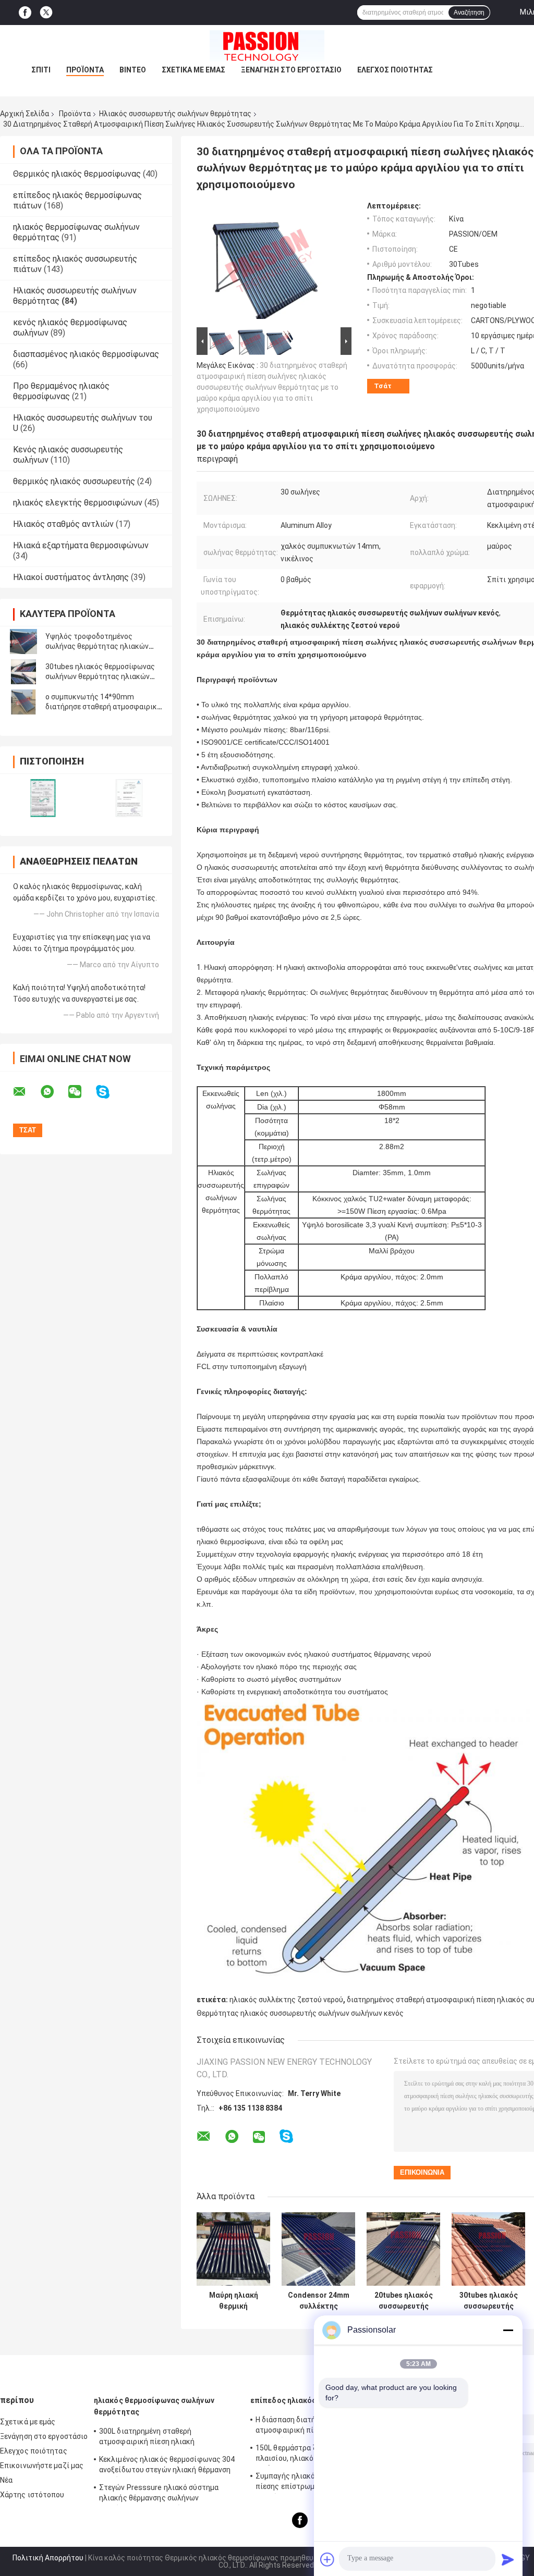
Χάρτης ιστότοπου (32, 2495)
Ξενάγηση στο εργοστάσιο (291, 70)
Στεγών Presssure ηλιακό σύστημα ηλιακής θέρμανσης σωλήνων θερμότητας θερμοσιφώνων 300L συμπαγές (159, 2494)
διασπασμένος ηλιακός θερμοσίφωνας (86, 354)
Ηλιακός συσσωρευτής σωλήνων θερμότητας (175, 114)
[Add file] (327, 2559)
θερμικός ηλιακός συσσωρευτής (74, 481)
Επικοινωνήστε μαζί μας (42, 2466)
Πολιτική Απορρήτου (48, 2558)
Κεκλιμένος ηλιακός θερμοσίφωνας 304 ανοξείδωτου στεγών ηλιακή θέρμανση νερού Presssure (167, 2466)
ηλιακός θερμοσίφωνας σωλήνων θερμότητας (154, 2406)
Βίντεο (133, 70)
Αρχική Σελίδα (25, 114)
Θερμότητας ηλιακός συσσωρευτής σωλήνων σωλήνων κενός (300, 2013)
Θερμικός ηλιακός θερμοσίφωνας (77, 174)
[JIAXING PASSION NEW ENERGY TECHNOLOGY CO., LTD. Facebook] (25, 13)
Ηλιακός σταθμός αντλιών (63, 524)
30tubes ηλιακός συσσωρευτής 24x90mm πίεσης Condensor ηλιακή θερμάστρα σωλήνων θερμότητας (489, 2301)
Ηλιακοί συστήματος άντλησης (71, 577)
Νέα (6, 2480)
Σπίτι (41, 70)
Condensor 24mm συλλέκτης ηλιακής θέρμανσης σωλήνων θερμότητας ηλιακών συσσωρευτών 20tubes (319, 2301)
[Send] (508, 2559)
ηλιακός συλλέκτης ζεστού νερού (286, 2000)
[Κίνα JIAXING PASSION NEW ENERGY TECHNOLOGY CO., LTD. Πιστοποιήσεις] (43, 798)
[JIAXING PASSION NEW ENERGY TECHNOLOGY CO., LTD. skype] (109, 1092)
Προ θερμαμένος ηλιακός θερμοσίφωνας (61, 391)
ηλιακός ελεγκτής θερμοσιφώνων (78, 503)
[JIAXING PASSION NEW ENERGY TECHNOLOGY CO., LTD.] (267, 46)
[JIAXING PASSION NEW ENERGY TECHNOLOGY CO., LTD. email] (26, 1092)
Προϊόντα (85, 70)
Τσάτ (383, 386)
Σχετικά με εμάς (193, 70)
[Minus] (508, 2330)
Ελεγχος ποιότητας (395, 70)
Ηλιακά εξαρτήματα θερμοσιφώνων (81, 545)
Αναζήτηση (469, 13)
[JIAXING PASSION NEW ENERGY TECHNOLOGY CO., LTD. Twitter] (46, 13)
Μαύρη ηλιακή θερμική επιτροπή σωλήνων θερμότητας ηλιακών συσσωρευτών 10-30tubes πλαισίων (233, 2301)
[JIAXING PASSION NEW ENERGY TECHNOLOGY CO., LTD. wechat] (81, 1092)
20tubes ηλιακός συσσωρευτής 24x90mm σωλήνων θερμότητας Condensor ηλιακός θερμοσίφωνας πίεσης (404, 2301)
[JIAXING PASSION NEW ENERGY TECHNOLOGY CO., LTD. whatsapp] (54, 1092)
